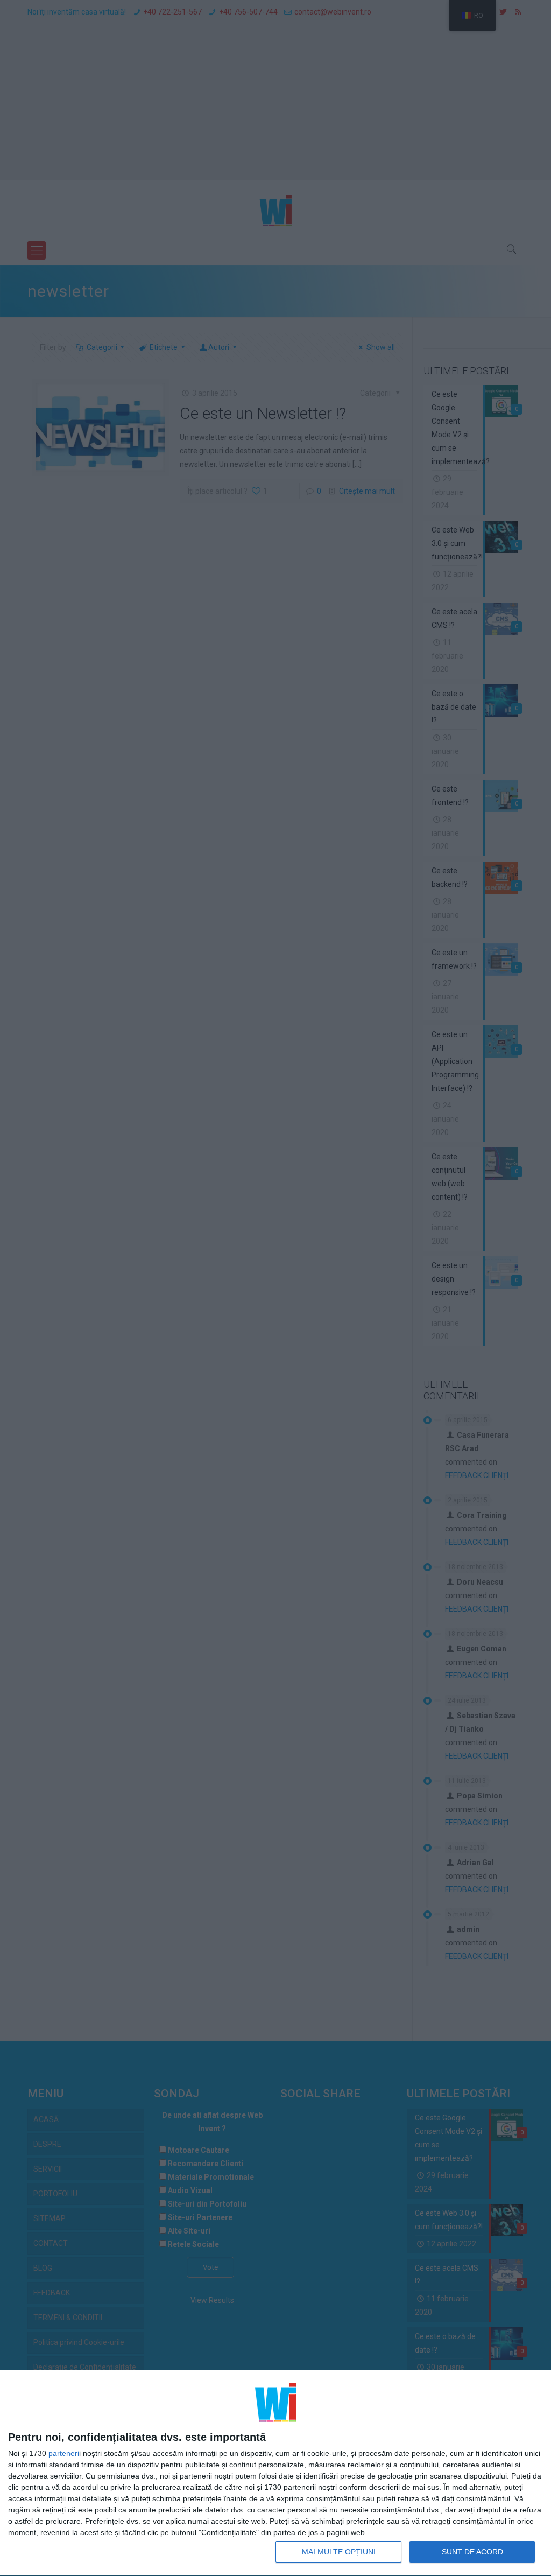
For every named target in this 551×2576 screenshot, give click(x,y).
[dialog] (275, 2473)
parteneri (64, 2453)
